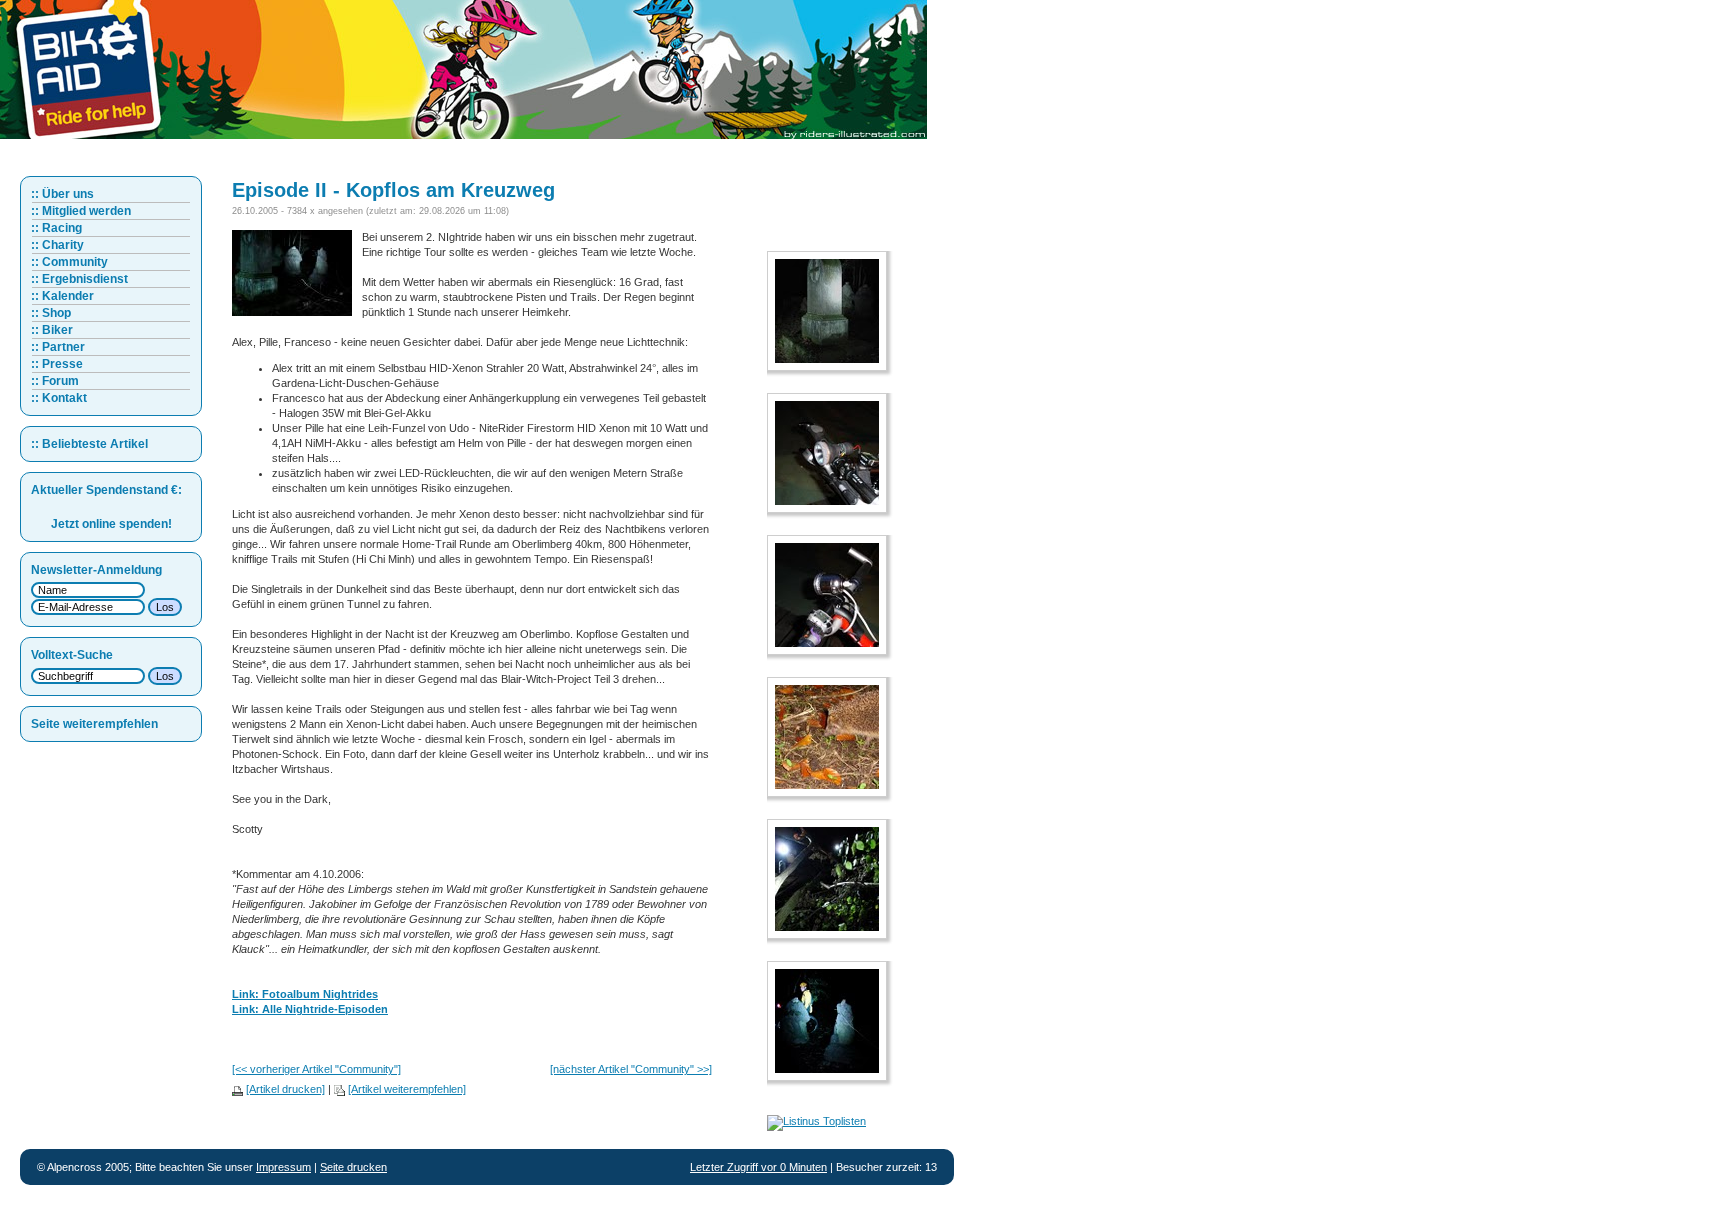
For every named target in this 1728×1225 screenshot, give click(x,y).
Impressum (283, 1167)
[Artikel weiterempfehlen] (407, 1089)
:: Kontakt (59, 398)
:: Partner (58, 347)
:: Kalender (62, 296)
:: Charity (57, 245)
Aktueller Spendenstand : (106, 490)
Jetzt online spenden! (111, 524)
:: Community (69, 262)
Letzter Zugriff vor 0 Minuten (758, 1167)
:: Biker (52, 330)
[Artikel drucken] (285, 1089)
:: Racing (56, 228)
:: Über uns (62, 194)
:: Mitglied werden (81, 211)
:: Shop (51, 313)
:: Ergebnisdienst (79, 279)
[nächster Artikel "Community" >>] (631, 1069)
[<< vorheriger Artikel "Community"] (316, 1069)
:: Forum (55, 381)
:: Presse (57, 364)
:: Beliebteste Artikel (89, 444)
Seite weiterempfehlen (94, 724)
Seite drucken (353, 1167)
